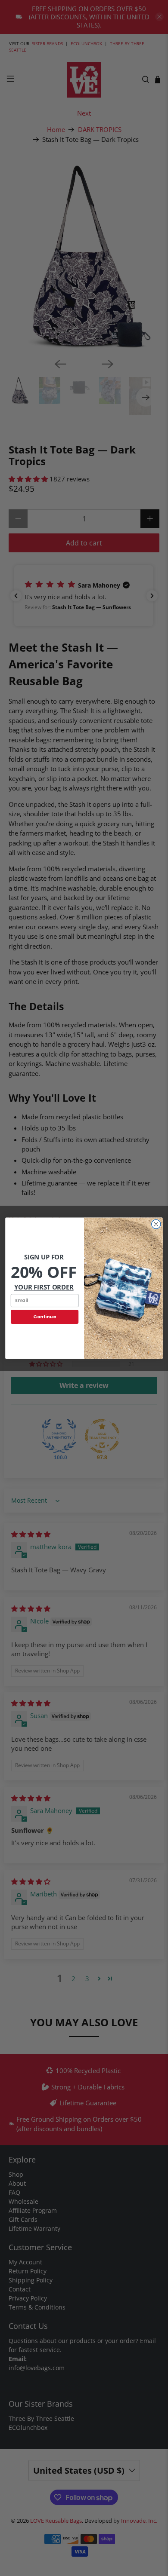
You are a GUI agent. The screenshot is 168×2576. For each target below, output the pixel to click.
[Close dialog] (156, 1224)
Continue (45, 1316)
